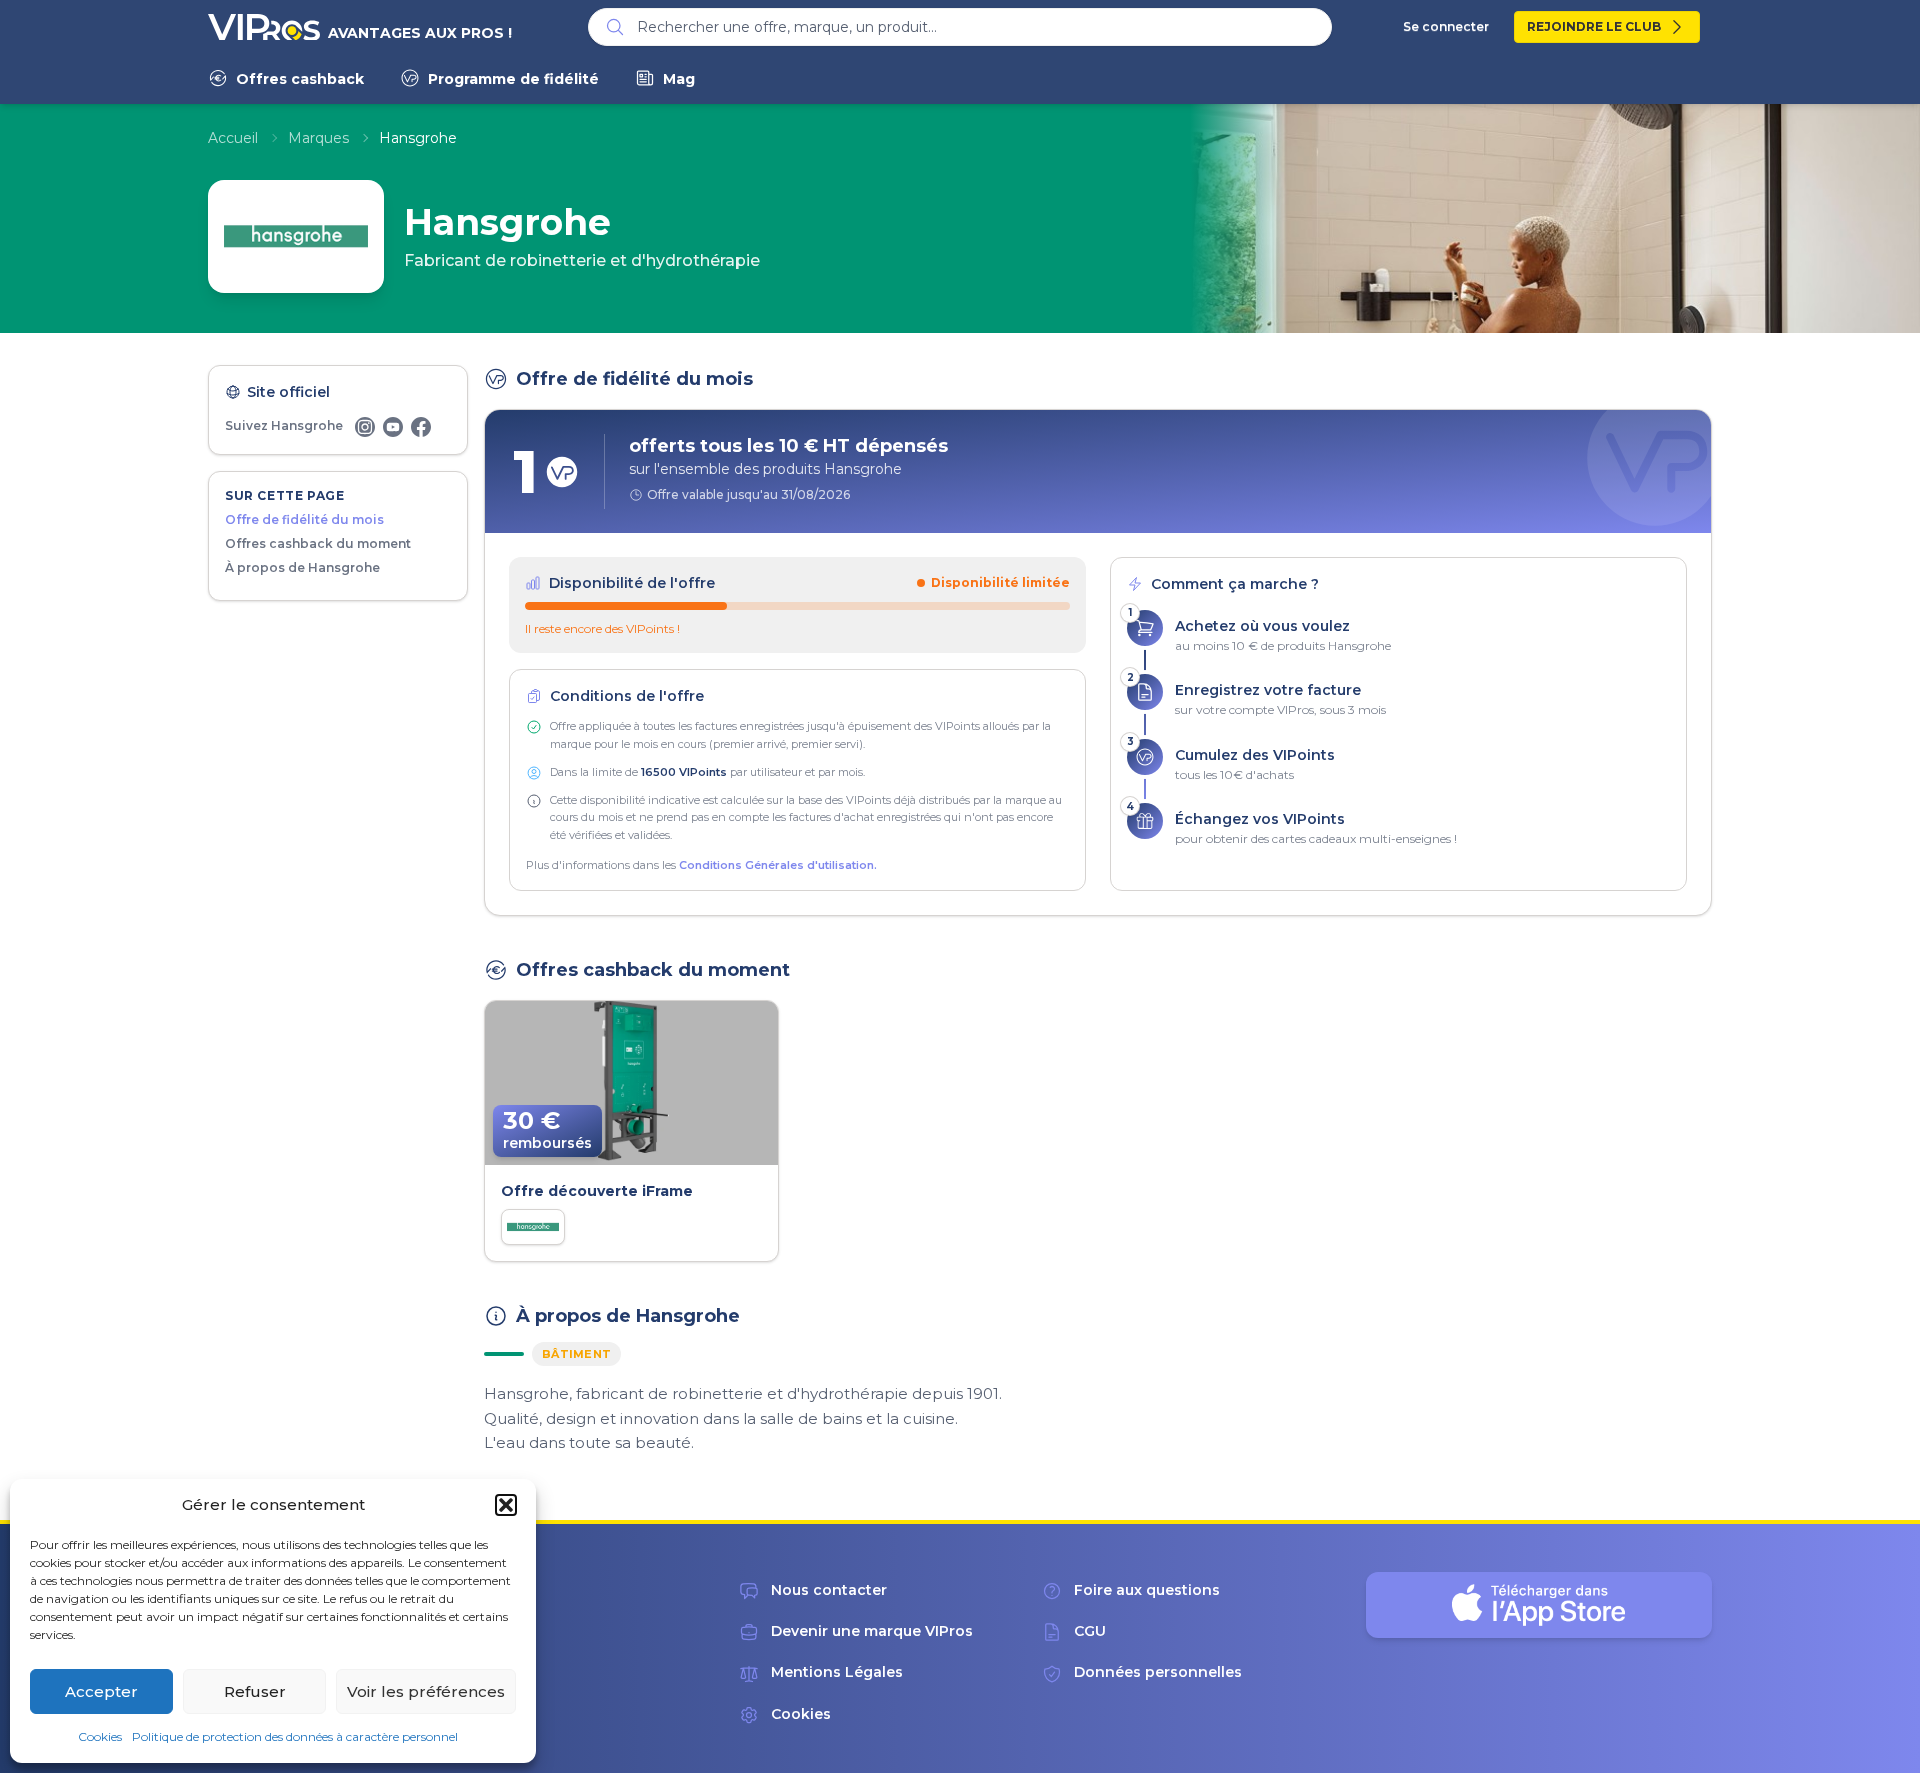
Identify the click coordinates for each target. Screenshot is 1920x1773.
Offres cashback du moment (318, 543)
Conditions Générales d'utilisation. (778, 865)
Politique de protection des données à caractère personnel (295, 1736)
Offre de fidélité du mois (304, 519)
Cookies (100, 1736)
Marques (318, 138)
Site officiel (288, 392)
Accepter (101, 1691)
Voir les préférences (426, 1691)
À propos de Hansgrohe (302, 567)
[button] (506, 1505)
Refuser (255, 1691)
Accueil (233, 138)
